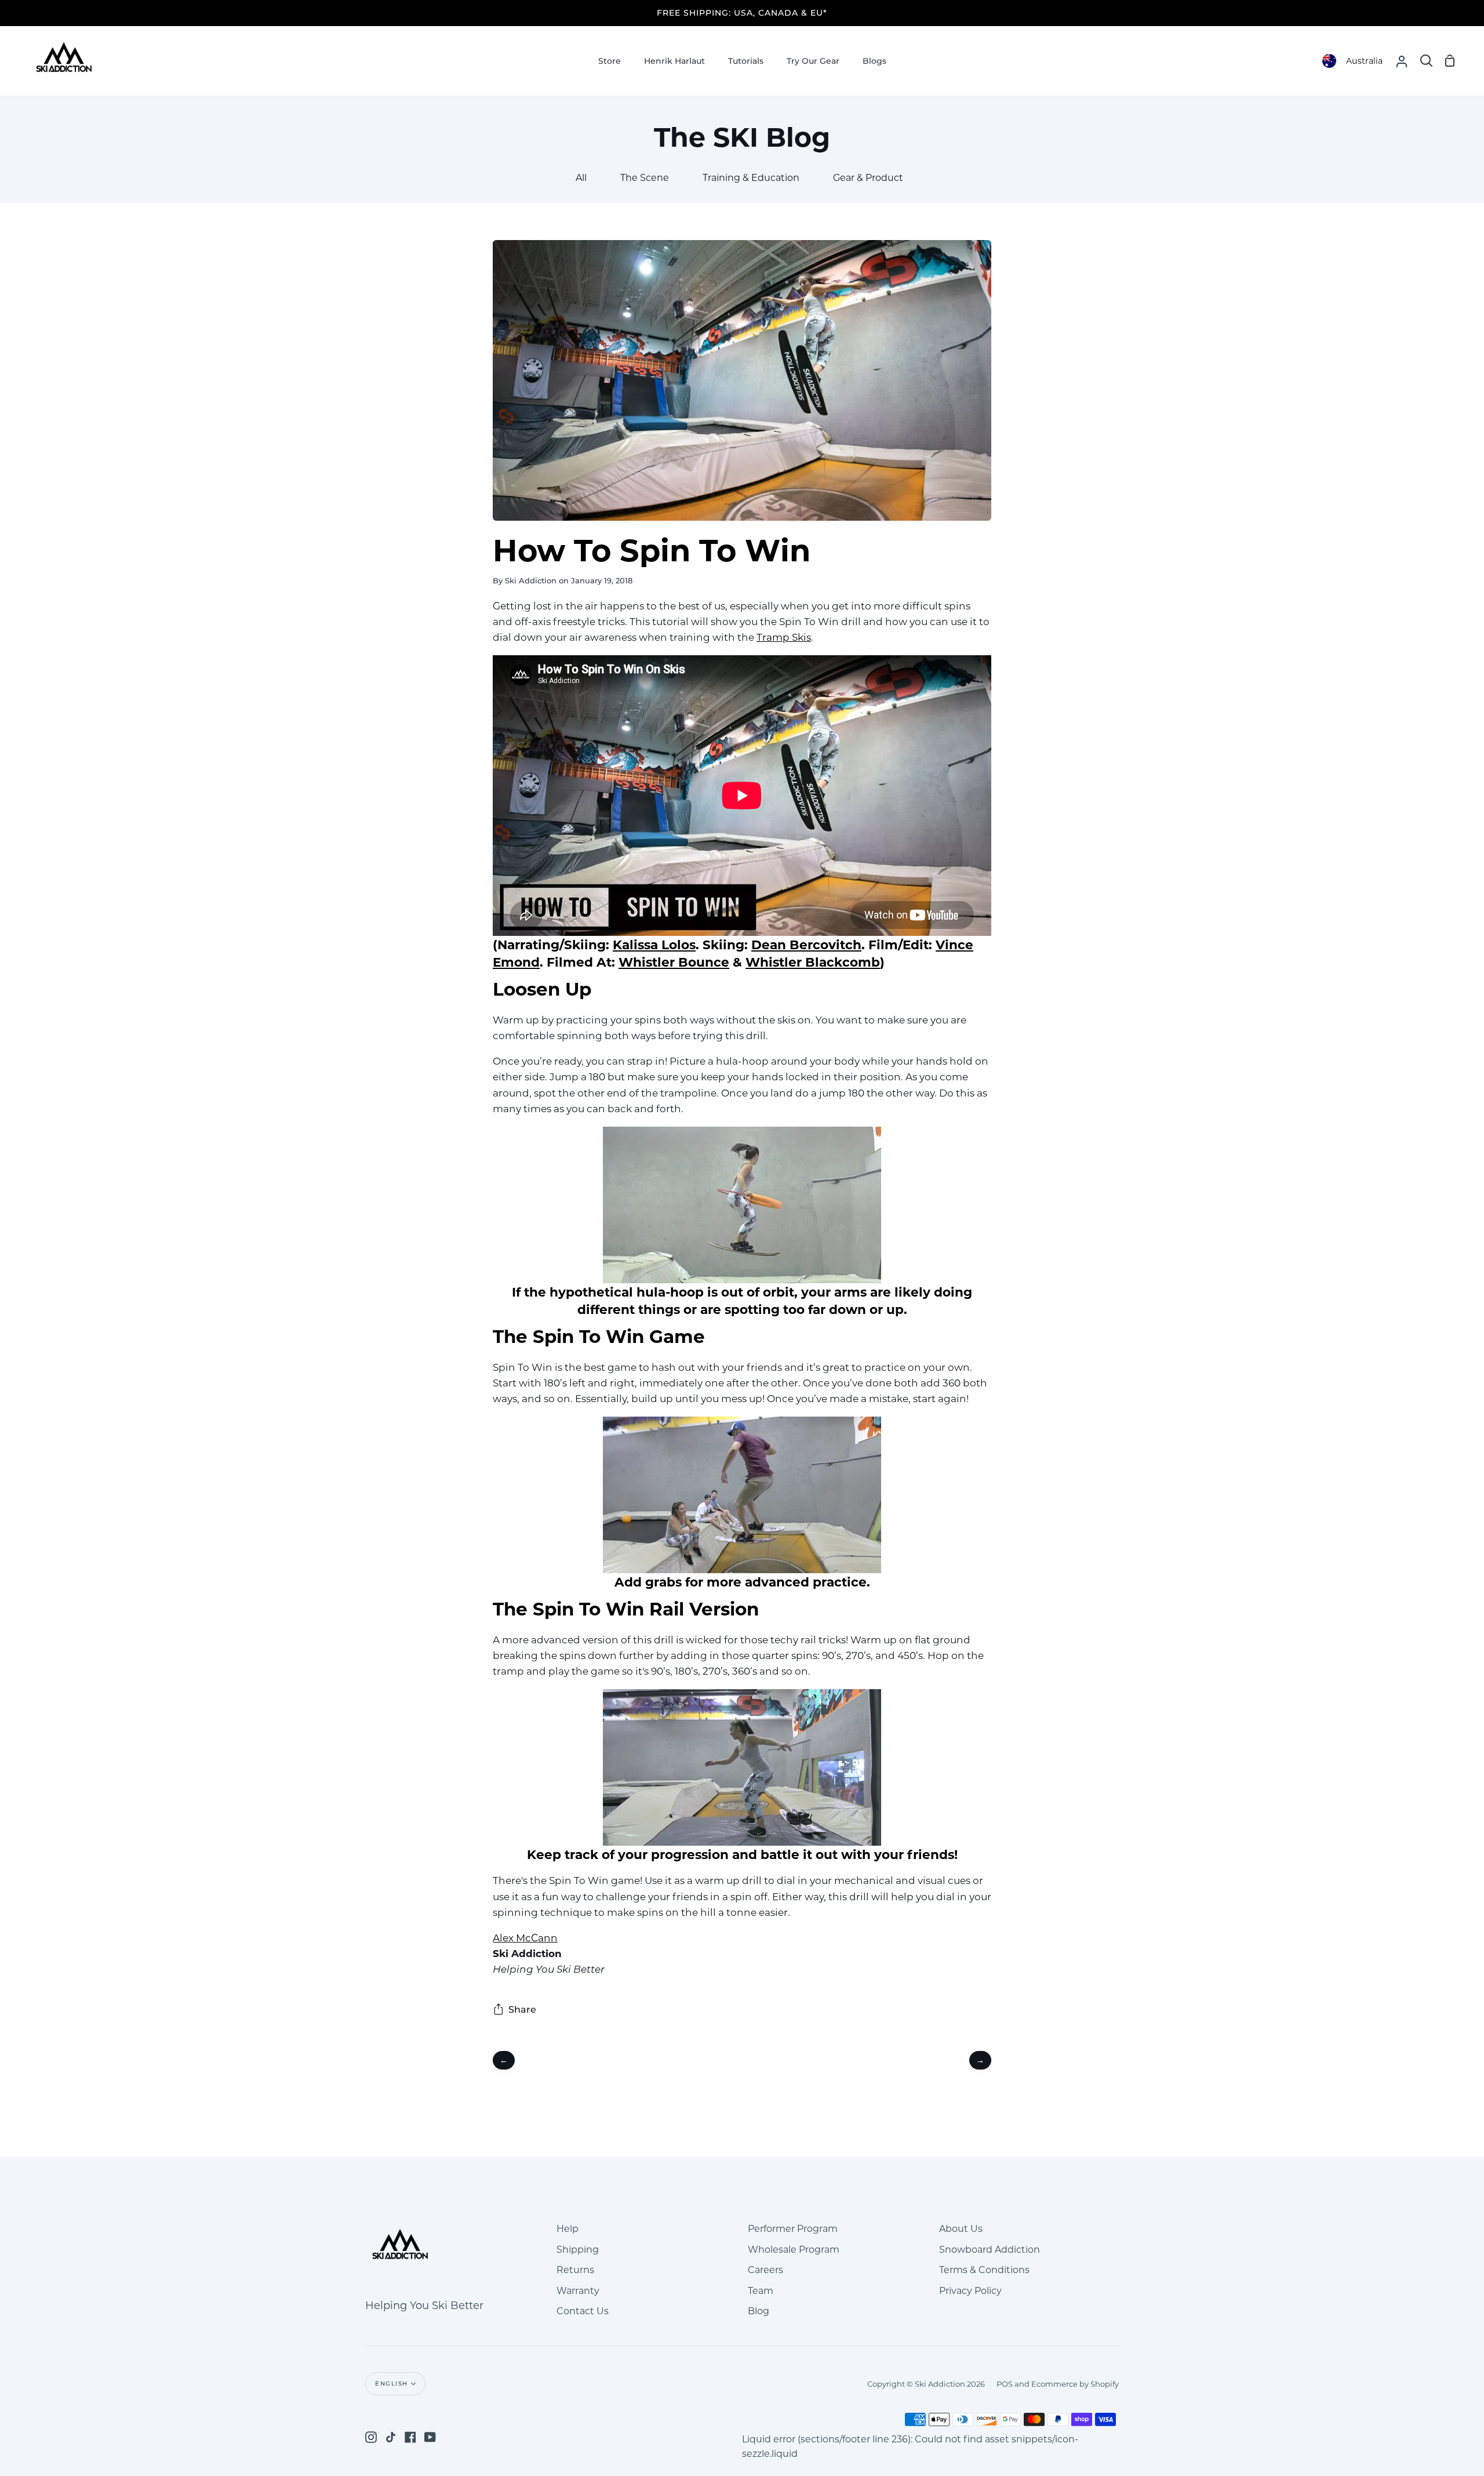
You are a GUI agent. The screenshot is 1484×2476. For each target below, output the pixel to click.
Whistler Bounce (674, 962)
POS (1005, 2384)
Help (568, 2229)
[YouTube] (430, 2437)
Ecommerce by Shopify (1075, 2384)
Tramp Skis (784, 637)
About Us (961, 2229)
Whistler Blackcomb (813, 962)
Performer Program (793, 2229)
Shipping (578, 2250)
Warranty (578, 2291)
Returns (575, 2270)
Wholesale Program (794, 2250)
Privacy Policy (970, 2291)
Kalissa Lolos (654, 945)
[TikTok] (391, 2437)
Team (761, 2291)
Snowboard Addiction (990, 2250)
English (392, 2384)
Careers (765, 2270)
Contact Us (583, 2311)
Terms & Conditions (984, 2270)
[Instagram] (371, 2437)
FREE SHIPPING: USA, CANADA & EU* (742, 13)
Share (522, 2010)
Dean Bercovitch (806, 945)
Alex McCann (525, 1938)
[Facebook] (410, 2437)
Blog (759, 2311)
